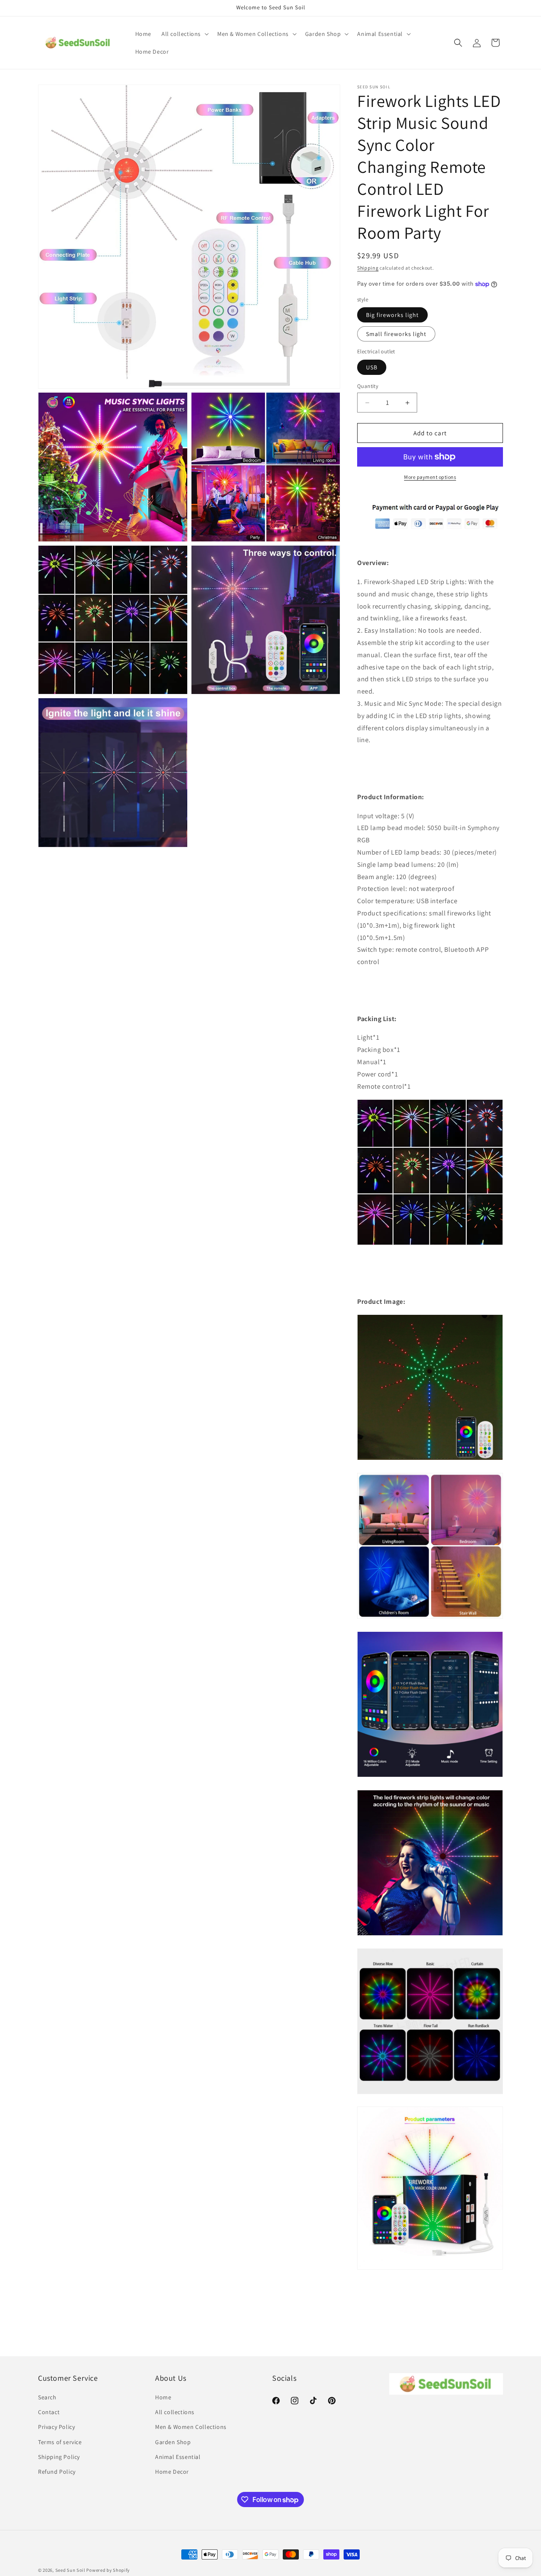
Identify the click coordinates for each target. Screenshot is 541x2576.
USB (372, 367)
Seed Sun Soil (70, 2570)
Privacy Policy (56, 2427)
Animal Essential (178, 2457)
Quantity (368, 386)
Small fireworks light (396, 334)
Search (47, 2397)
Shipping (368, 268)
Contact (49, 2412)
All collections (175, 2412)
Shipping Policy (59, 2457)
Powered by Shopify (108, 2570)
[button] (184, 34)
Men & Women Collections (191, 2427)
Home (163, 2397)
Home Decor (172, 2472)
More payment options (430, 477)
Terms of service (60, 2442)
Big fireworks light (392, 315)
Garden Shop (173, 2442)
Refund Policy (57, 2472)
